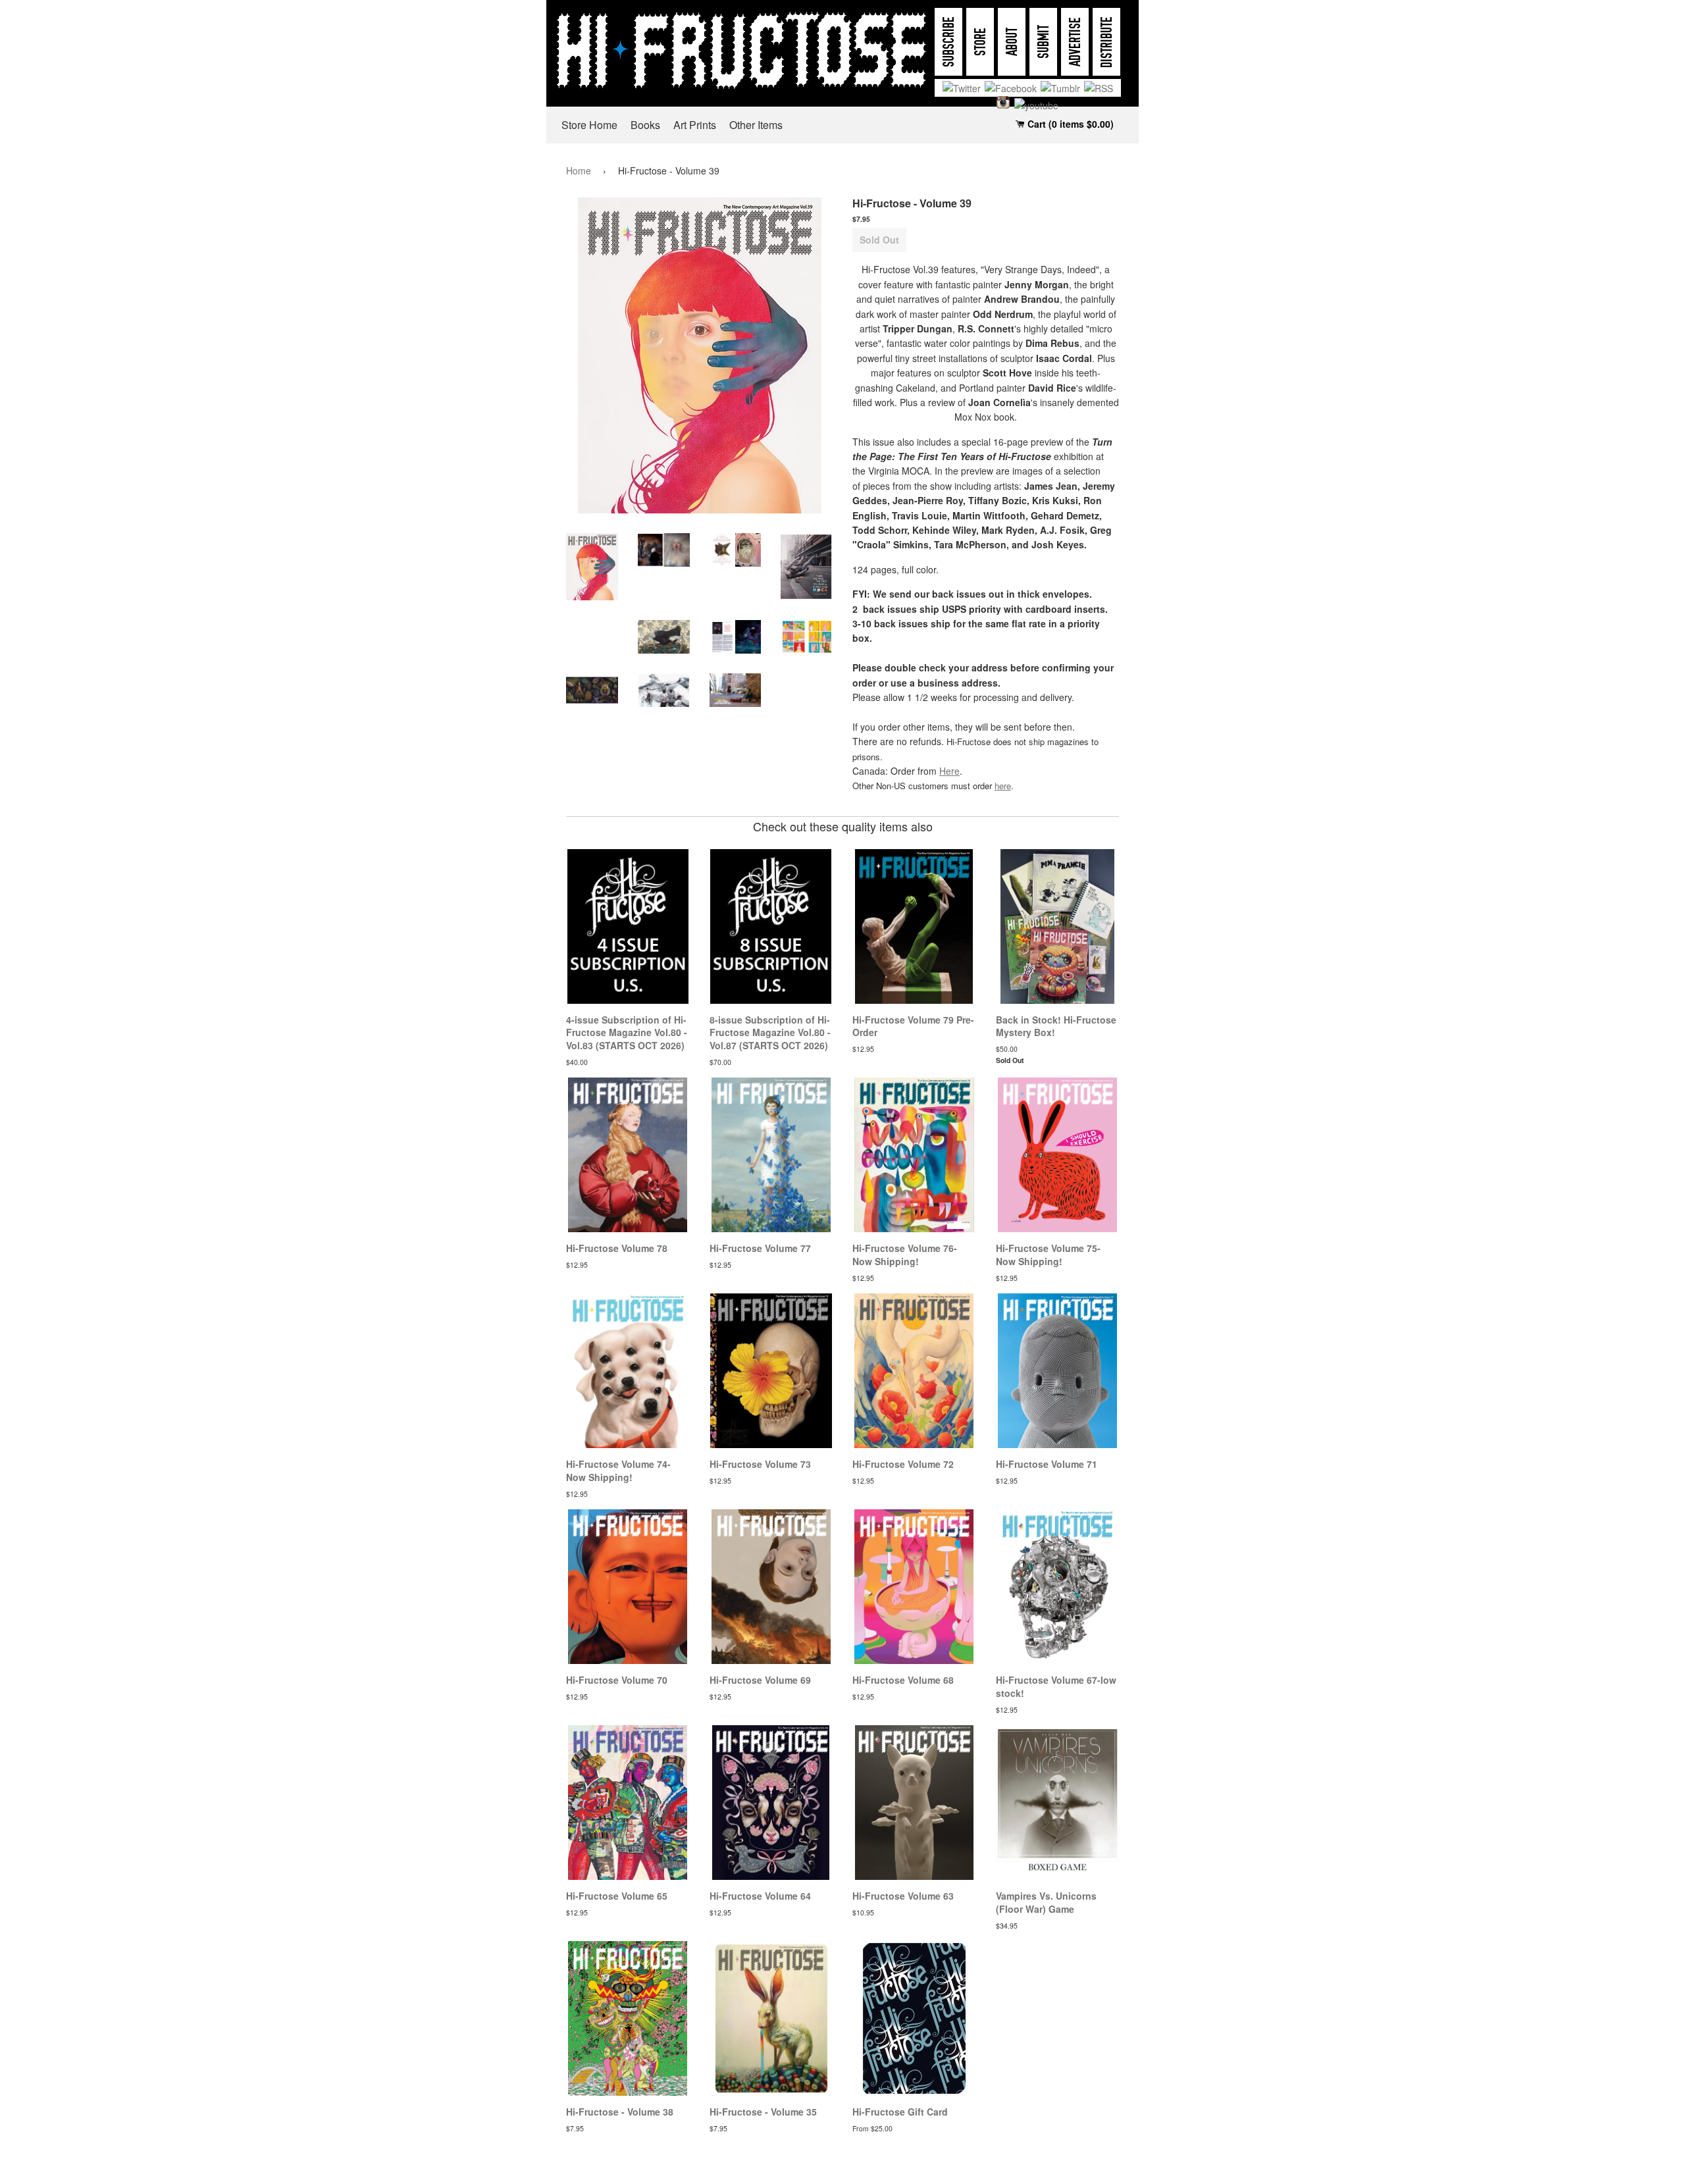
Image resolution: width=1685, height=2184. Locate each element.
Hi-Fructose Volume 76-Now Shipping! (905, 1255)
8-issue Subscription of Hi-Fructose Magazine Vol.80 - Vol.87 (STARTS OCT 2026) (770, 1032)
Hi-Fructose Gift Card (900, 2112)
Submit (1044, 42)
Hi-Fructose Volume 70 (617, 1680)
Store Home (589, 125)
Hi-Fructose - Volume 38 (620, 2112)
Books (645, 125)
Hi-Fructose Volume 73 (760, 1464)
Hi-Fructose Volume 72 (903, 1464)
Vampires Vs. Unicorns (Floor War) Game (1046, 1902)
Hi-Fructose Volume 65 (617, 1896)
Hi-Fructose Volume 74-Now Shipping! (618, 1470)
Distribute (1107, 42)
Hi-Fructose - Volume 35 (763, 2112)
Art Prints (695, 125)
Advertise (1075, 42)
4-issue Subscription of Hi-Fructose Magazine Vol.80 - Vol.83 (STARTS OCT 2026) (627, 1032)
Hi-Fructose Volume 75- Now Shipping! (1048, 1255)
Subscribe (949, 42)
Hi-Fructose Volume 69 (760, 1680)
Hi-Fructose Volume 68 (903, 1680)
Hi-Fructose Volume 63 (903, 1896)
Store (980, 42)
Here (949, 771)
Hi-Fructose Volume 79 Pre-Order (913, 1026)
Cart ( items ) (1069, 124)
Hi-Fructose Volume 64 (760, 1896)
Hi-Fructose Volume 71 (1047, 1464)
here (1003, 786)
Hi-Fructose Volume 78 (617, 1248)
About (1012, 42)
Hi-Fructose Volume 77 (760, 1248)
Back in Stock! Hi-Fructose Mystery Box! (1056, 1026)
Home (579, 170)
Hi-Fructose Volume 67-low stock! (1056, 1686)
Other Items (756, 125)
